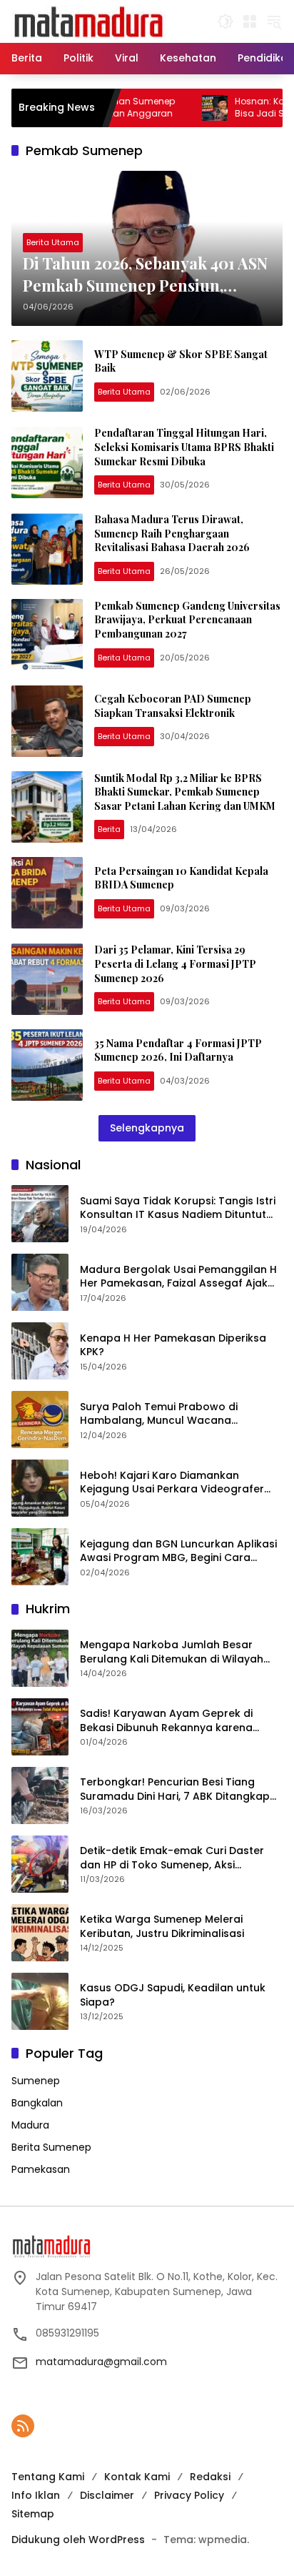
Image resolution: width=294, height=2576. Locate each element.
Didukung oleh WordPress (78, 2540)
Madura (30, 2125)
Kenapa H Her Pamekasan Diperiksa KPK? (173, 1346)
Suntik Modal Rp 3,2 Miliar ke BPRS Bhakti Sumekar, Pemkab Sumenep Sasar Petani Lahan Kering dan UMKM (185, 792)
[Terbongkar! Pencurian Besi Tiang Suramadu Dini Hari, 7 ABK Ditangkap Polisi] (40, 1795)
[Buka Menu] (250, 21)
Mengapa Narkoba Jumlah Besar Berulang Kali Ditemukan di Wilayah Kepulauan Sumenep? (172, 1652)
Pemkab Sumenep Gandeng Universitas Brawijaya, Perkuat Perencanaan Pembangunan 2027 (187, 620)
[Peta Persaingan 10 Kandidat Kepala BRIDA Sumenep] (47, 893)
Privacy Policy (189, 2495)
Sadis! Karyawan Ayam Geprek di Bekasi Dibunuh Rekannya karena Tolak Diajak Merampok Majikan (166, 1721)
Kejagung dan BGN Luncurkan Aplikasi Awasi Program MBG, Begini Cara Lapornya (178, 1551)
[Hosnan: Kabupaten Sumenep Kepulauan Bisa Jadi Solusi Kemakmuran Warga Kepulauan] (183, 108)
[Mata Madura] (89, 21)
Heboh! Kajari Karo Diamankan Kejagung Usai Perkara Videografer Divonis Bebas (172, 1483)
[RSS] (23, 2426)
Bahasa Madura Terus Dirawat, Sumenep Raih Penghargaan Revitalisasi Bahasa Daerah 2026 (172, 533)
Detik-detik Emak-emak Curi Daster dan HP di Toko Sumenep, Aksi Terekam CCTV (172, 1858)
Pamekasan (41, 2169)
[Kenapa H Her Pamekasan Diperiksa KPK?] (40, 1351)
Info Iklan (36, 2495)
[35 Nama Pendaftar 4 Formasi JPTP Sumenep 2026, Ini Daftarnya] (47, 1065)
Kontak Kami (137, 2477)
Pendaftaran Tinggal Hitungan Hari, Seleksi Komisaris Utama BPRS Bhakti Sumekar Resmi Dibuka (184, 447)
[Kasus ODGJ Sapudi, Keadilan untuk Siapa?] (40, 2001)
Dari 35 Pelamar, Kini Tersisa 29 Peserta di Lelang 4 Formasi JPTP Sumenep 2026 (175, 963)
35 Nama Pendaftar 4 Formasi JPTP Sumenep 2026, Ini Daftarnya (178, 1050)
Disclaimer (107, 2495)
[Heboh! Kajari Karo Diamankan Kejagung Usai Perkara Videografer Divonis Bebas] (40, 1488)
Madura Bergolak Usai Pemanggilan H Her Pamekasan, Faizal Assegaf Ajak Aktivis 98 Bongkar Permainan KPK (178, 1277)
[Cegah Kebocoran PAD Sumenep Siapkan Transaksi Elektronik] (47, 721)
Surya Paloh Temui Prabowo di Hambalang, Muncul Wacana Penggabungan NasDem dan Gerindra (180, 1414)
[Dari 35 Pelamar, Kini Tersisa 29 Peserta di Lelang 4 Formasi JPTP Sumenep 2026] (47, 979)
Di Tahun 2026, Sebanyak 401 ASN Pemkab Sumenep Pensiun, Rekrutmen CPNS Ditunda (145, 274)
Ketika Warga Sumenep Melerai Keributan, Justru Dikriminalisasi (162, 1927)
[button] (225, 21)
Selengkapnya (147, 1128)
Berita (109, 829)
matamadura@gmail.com (101, 2362)
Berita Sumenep (51, 2147)
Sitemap (33, 2514)
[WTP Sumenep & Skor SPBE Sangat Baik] (47, 376)
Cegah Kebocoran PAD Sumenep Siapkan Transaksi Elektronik (173, 706)
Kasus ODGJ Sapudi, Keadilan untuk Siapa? (173, 1995)
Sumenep (36, 2081)
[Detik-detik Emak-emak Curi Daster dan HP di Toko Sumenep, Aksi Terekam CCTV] (40, 1864)
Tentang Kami (48, 2477)
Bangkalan (37, 2103)
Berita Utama (53, 242)
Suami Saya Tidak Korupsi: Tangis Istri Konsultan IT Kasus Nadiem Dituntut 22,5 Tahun (178, 1208)
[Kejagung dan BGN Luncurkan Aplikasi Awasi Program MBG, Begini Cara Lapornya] (40, 1557)
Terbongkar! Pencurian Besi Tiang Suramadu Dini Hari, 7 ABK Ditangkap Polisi (175, 1789)
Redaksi (210, 2477)
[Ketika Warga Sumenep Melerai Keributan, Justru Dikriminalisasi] (40, 1933)
